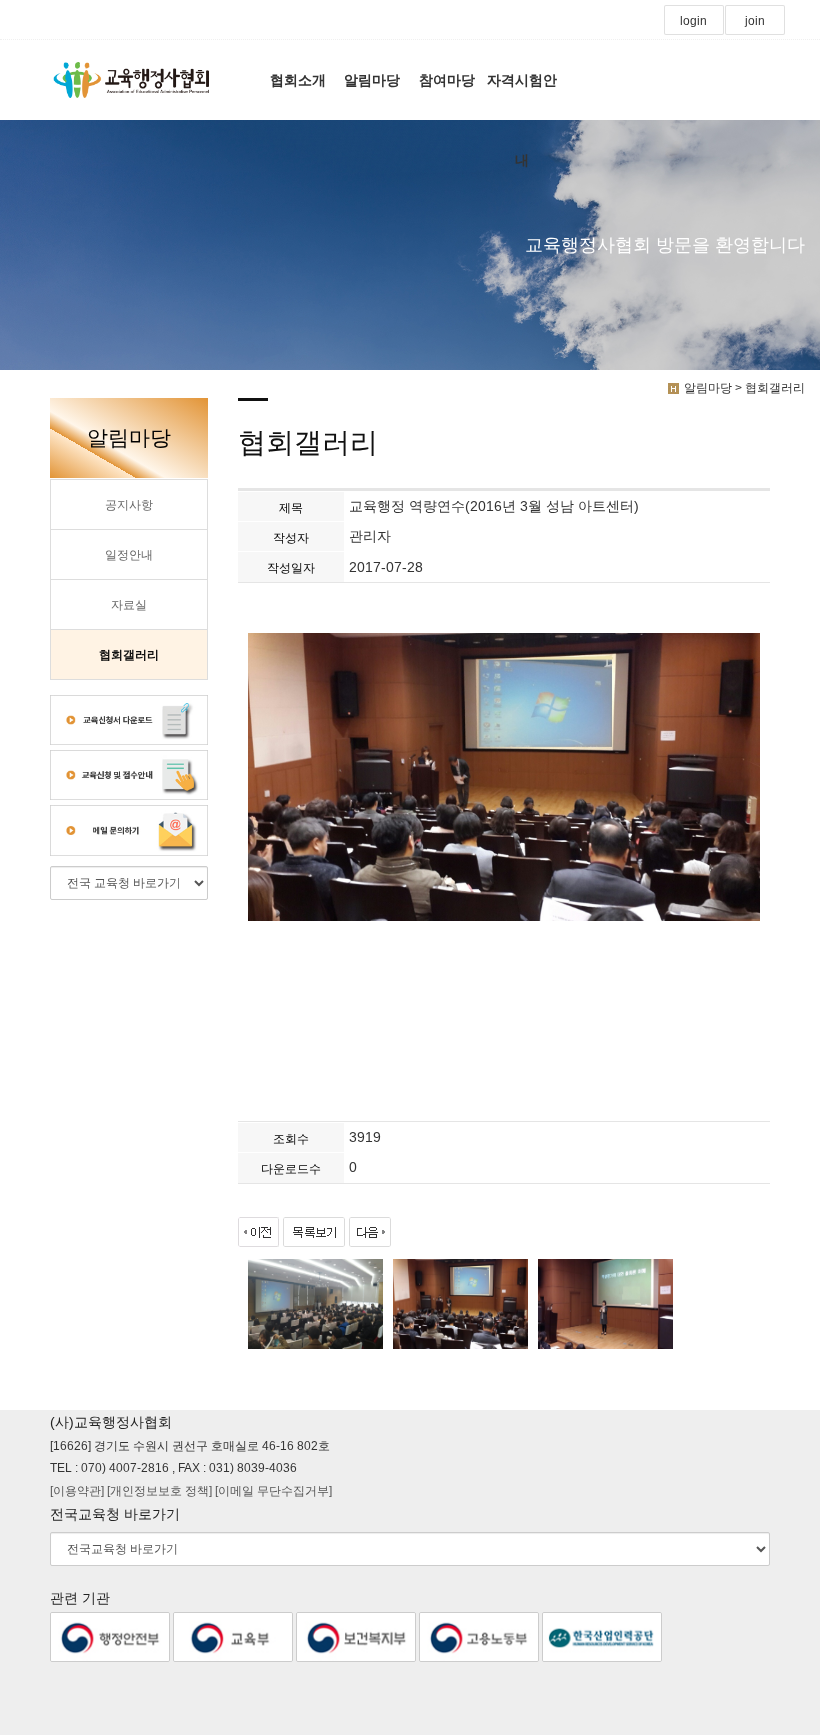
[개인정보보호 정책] (161, 1491)
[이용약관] (78, 1491)
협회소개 (298, 80)
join (755, 21)
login (693, 21)
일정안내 (129, 555)
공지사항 (129, 505)
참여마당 (447, 80)
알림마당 (372, 80)
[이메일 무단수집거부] (273, 1491)
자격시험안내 (522, 96)
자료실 (129, 605)
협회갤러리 (129, 655)
